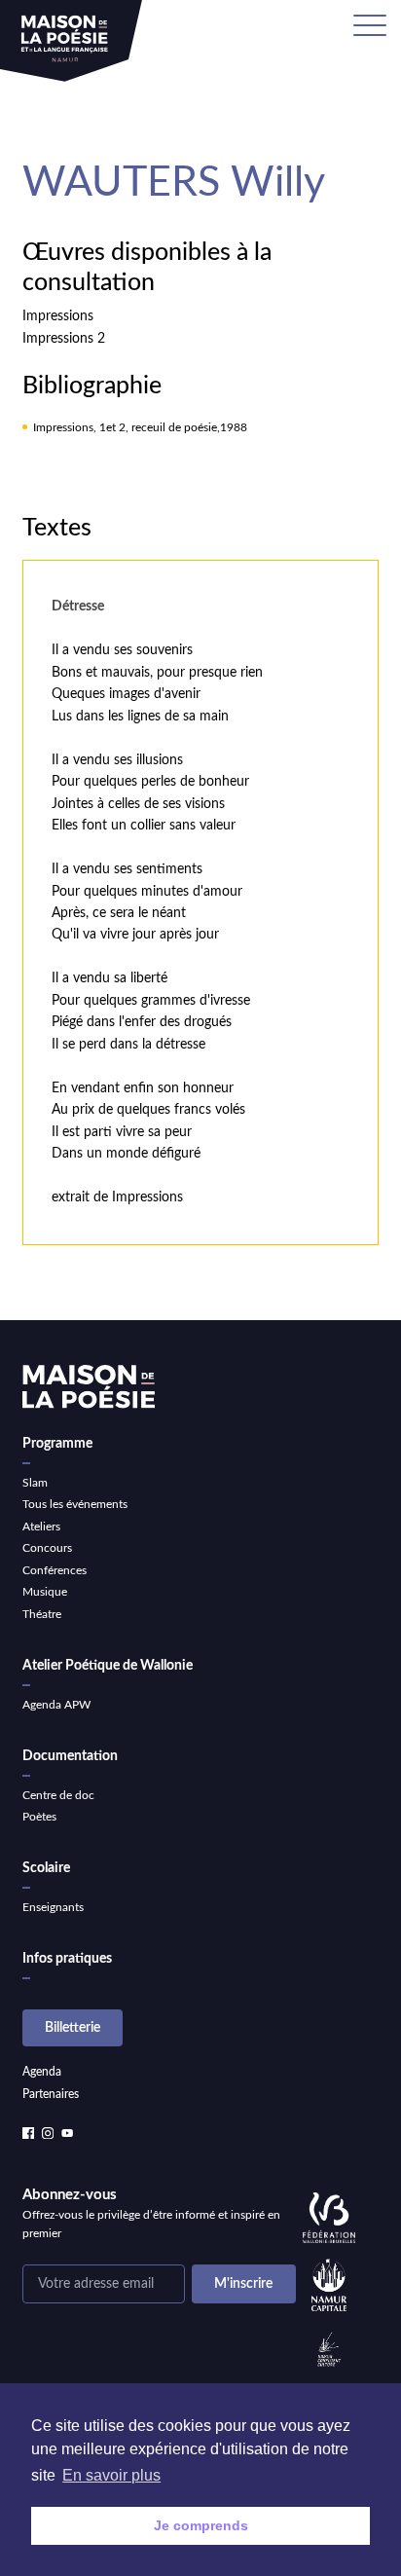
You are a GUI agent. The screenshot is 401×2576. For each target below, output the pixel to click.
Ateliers (41, 1527)
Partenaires (51, 2094)
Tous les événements (75, 1504)
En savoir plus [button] (111, 2475)
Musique (45, 1592)
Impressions (58, 316)
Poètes (39, 1817)
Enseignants (53, 1907)
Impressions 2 (64, 339)
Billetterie (73, 2028)
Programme (57, 1444)
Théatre (42, 1614)
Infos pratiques (67, 1959)
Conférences (55, 1570)
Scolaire (46, 1868)
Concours (47, 1548)
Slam (35, 1483)
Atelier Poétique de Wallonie (108, 1666)
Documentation (70, 1756)
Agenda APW (56, 1705)
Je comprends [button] (201, 2525)
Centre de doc (58, 1795)
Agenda (42, 2072)
